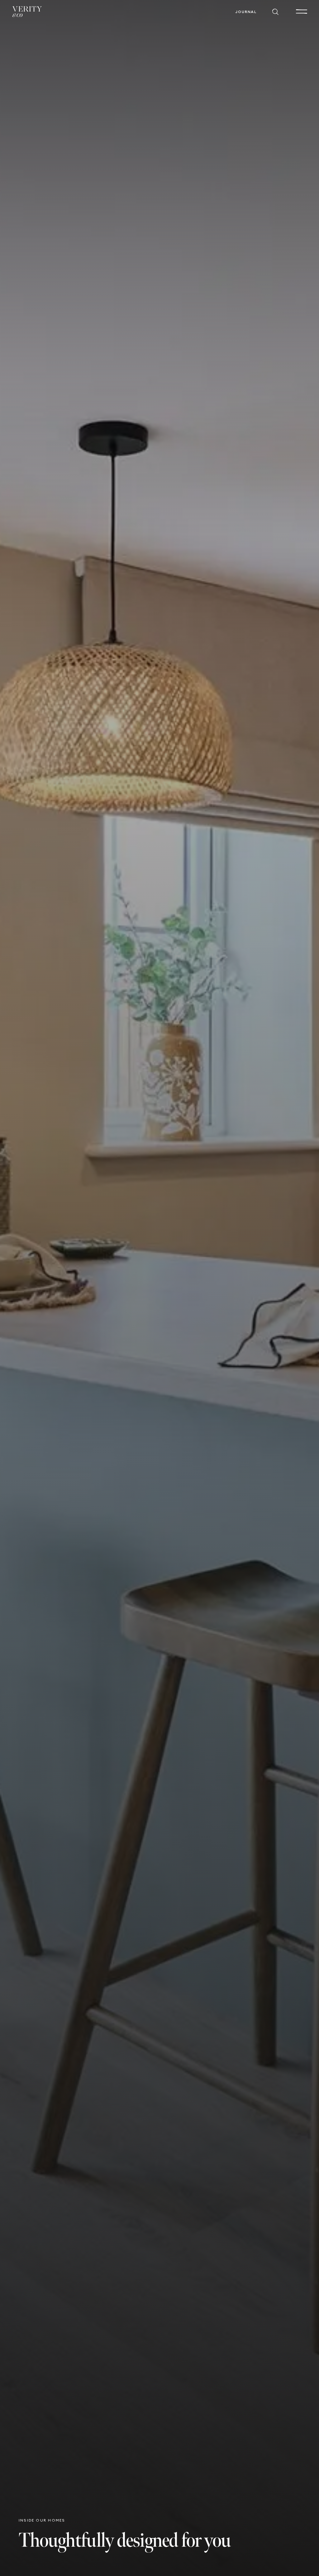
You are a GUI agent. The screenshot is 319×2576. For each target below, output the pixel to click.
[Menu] (302, 12)
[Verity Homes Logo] (27, 12)
